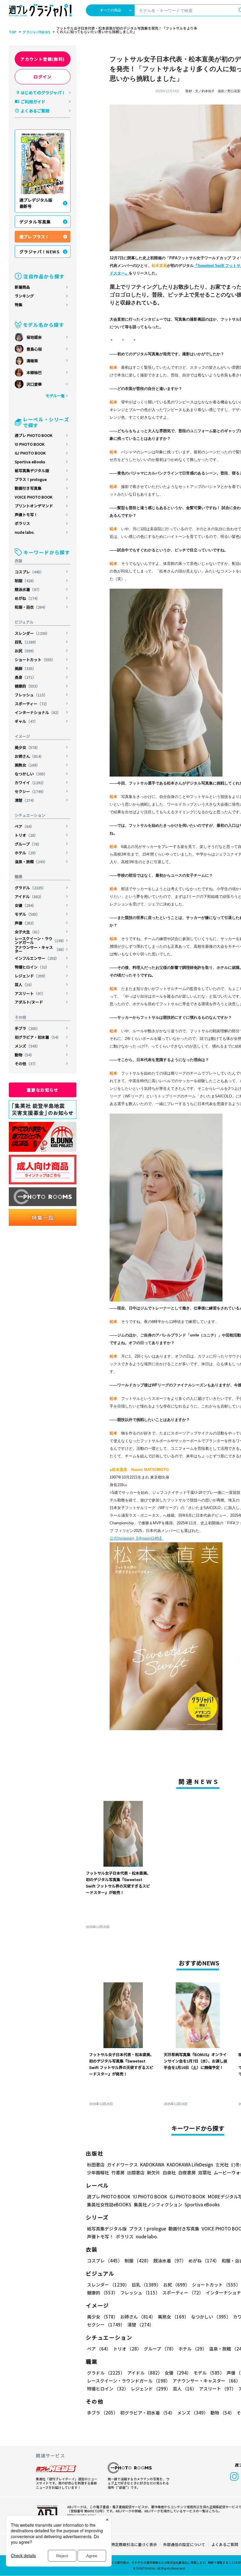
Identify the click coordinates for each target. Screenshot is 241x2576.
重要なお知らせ (43, 1090)
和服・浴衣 (31, 607)
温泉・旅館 (31, 862)
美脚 (25, 668)
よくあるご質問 (35, 111)
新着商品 (22, 287)
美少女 (27, 747)
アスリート (30, 993)
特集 (19, 305)
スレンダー (32, 633)
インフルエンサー (37, 958)
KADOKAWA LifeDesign (190, 2165)
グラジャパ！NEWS (40, 252)
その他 (26, 1064)
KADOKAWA (152, 2165)
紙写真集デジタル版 (32, 470)
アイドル (29, 896)
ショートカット (35, 660)
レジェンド (31, 976)
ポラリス (22, 523)
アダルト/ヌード (29, 1002)
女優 (25, 905)
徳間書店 (136, 2172)
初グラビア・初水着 (38, 1037)
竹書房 (118, 2172)
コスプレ (29, 572)
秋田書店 (96, 2165)
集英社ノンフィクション (158, 2204)
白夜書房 (187, 2172)
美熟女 (27, 765)
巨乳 (26, 642)
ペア (24, 826)
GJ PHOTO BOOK (30, 453)
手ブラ (27, 1028)
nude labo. (25, 532)
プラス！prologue (31, 479)
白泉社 (169, 2172)
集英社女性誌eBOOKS (109, 2204)
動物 (24, 1055)
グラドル (30, 888)
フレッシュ (31, 695)
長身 (25, 677)
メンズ (27, 1046)
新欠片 (154, 2172)
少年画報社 (98, 2172)
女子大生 (28, 932)
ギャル (26, 721)
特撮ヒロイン (32, 967)
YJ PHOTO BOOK (30, 444)
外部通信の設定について (184, 2544)
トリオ (26, 835)
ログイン (43, 77)
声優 (25, 923)
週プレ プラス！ (34, 237)
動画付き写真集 (28, 488)
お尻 (25, 651)
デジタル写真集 (35, 222)
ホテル (26, 853)
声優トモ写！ (26, 515)
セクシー (30, 791)
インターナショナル (38, 712)
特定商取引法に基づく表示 (134, 2544)
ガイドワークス (122, 2165)
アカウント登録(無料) (42, 59)
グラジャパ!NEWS (36, 32)
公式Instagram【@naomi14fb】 (137, 1538)
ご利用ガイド (33, 102)
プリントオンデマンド (34, 506)
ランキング (24, 296)
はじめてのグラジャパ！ (43, 92)
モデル (27, 914)
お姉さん (29, 756)
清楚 (25, 800)
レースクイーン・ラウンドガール (40, 940)
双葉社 (205, 2172)
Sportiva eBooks (30, 462)
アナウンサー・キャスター (40, 949)
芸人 (24, 985)
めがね (27, 598)
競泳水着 (28, 589)
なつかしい (31, 774)
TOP (13, 32)
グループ (28, 844)
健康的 (27, 686)
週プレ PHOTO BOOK (34, 435)
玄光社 (222, 2165)
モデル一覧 (55, 396)
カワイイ (30, 783)
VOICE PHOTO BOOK (34, 497)
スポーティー (32, 704)
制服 (25, 581)
